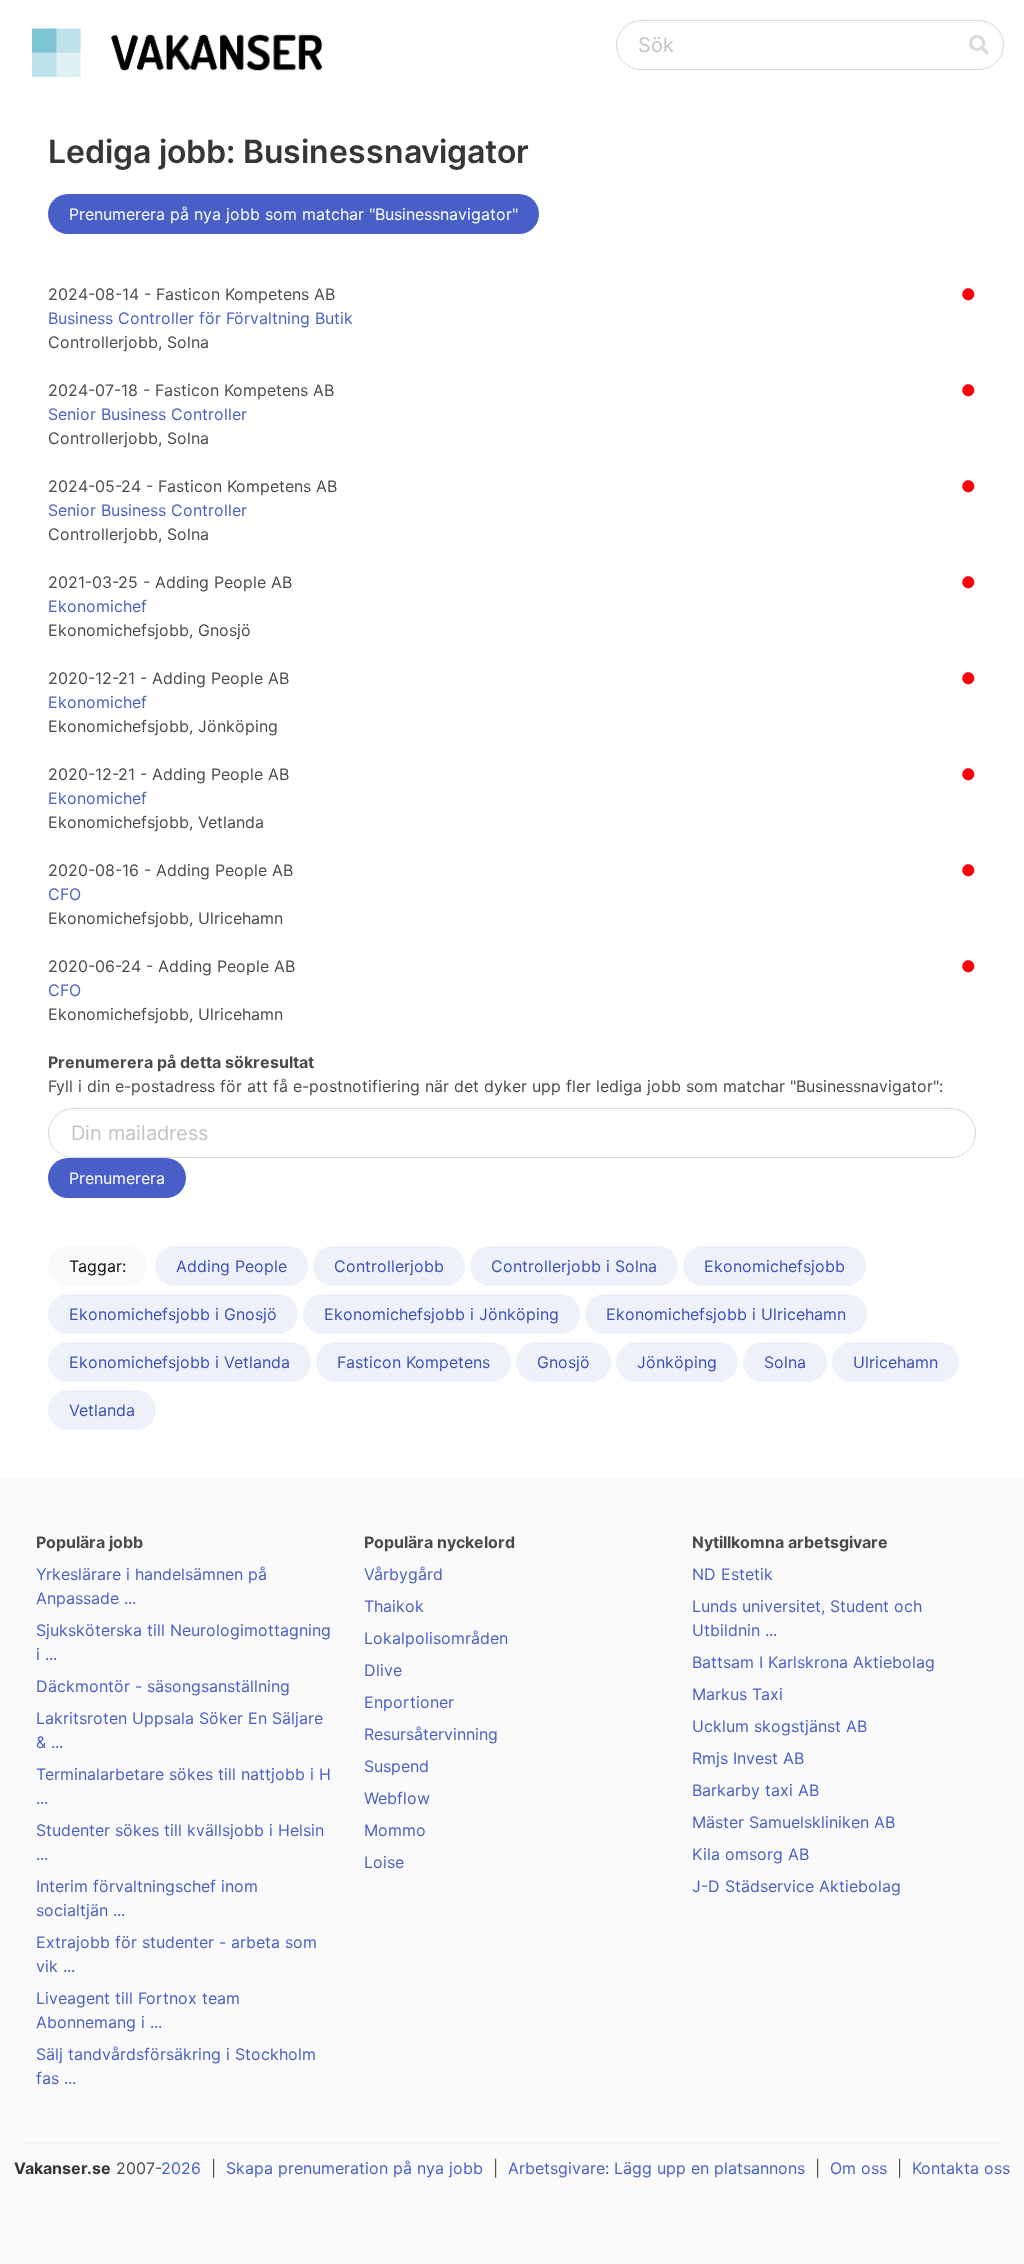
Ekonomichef (97, 606)
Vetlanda (102, 1410)
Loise (384, 1862)
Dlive (383, 1670)
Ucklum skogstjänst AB (779, 1726)
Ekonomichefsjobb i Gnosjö (173, 1314)
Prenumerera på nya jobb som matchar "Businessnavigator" (293, 214)
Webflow (397, 1798)
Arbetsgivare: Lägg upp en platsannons (656, 2168)
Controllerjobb (389, 1266)
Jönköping (677, 1362)
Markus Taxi (737, 1694)
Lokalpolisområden (436, 1638)
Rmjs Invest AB (748, 1758)
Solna (785, 1362)
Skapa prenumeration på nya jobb (354, 2168)
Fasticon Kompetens (413, 1362)
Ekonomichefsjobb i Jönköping (441, 1314)
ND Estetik (732, 1574)
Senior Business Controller (147, 414)
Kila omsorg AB (750, 1854)
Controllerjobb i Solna (574, 1266)
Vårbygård (403, 1574)
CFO (64, 894)
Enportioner (409, 1702)
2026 (181, 2168)
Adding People (231, 1266)
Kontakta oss (961, 2168)
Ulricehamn (895, 1362)
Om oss (858, 2168)
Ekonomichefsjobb (774, 1266)
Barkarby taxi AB (755, 1790)
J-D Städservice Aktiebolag (796, 1886)
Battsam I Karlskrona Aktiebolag (813, 1662)
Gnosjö (563, 1362)
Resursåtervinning (431, 1734)
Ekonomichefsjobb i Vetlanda (179, 1362)
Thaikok (394, 1606)
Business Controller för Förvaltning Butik (200, 318)
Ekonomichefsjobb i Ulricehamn (726, 1314)
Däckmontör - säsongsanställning (163, 1686)
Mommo (395, 1830)
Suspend (396, 1766)
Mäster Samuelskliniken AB (793, 1822)
